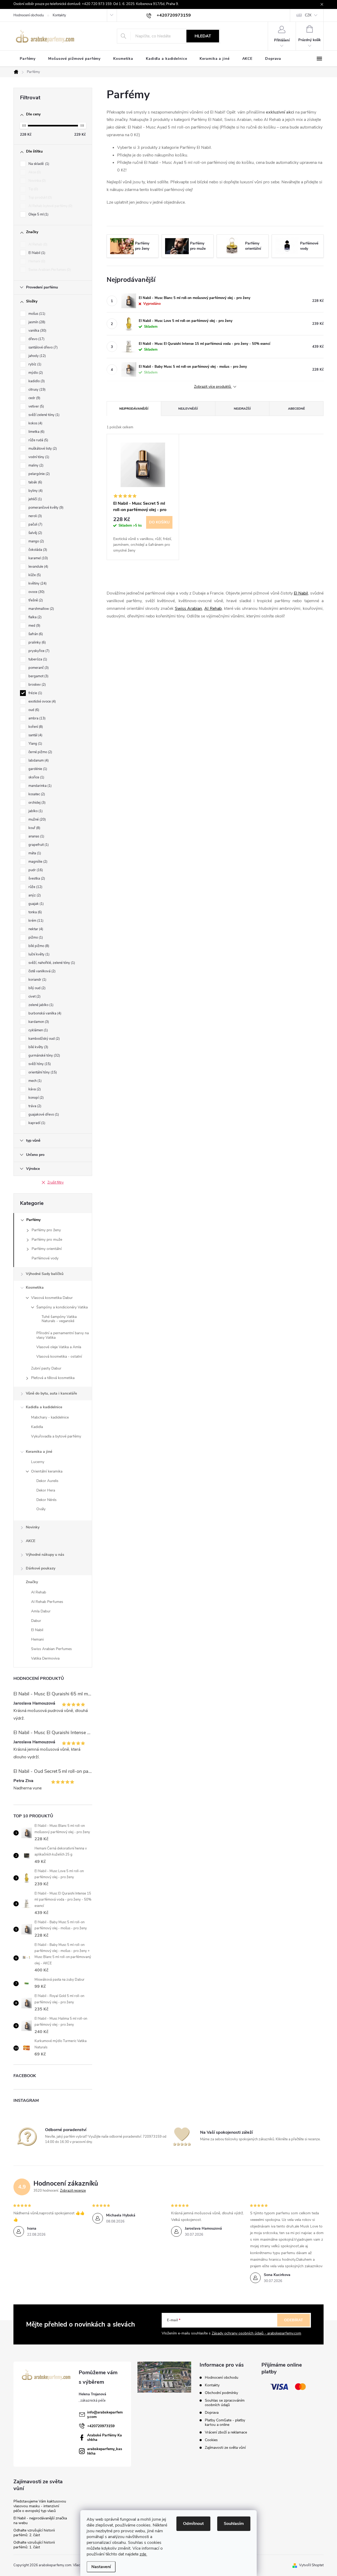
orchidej (36, 803)
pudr (35, 870)
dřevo (36, 339)
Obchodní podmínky (221, 2393)
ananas (36, 836)
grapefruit (38, 845)
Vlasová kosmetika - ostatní (59, 1356)
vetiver (36, 406)
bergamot (38, 676)
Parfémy (33, 1220)
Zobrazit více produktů (213, 387)
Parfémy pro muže (47, 1240)
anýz (34, 895)
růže (35, 887)
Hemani (36, 261)
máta (34, 853)
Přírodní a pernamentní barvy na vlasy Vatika (63, 1335)
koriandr (37, 980)
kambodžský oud (44, 1039)
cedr (34, 398)
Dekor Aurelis (47, 1481)
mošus (36, 314)
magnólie (37, 862)
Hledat (203, 36)
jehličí (35, 499)
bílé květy (38, 1047)
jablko (35, 811)
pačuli (35, 524)
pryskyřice (38, 651)
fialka (34, 617)
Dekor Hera (46, 1490)
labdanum (38, 760)
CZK (308, 15)
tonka (35, 912)
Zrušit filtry (56, 1182)
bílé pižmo (38, 946)
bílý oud (36, 988)
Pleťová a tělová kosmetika (53, 1378)
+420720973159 (101, 2426)
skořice (36, 777)
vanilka (37, 331)
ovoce (36, 592)
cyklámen (38, 1030)
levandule (38, 567)
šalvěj (35, 533)
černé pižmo (40, 752)
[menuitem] (28, 59)
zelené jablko (40, 1005)
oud (33, 710)
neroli (35, 516)
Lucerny (38, 1462)
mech (34, 1081)
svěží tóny (39, 1064)
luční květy (38, 954)
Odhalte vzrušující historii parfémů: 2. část (34, 2533)
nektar (35, 929)
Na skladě (38, 164)
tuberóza (37, 659)
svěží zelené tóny (43, 415)
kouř (34, 828)
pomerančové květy (45, 508)
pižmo (35, 938)
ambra (36, 718)
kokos (35, 423)
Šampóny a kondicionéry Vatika (62, 1307)
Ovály (41, 1509)
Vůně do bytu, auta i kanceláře (51, 1393)
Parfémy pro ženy (46, 1230)
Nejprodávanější (134, 409)
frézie (35, 693)
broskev (37, 685)
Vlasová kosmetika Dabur (52, 1298)
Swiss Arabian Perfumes (49, 270)
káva (34, 1089)
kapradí (36, 1123)
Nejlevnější (188, 409)
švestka (36, 879)
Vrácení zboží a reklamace (226, 2432)
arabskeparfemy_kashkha (105, 2451)
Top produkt (40, 198)
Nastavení (101, 2567)
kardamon (38, 1022)
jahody (37, 356)
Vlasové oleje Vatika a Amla (59, 1347)
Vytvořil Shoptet (311, 2565)
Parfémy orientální (47, 1249)
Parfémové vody (45, 1258)
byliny (35, 491)
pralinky (37, 642)
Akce (34, 172)
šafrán (35, 634)
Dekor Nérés (46, 1500)
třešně (35, 600)
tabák (35, 482)
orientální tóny (42, 1072)
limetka (36, 432)
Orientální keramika (47, 1471)
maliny (35, 465)
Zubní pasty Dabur (46, 1368)
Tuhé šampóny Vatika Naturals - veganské (59, 1319)
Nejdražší (242, 409)
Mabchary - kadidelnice (50, 1417)
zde (143, 2554)
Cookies (211, 2440)
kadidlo (36, 381)
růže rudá (38, 440)
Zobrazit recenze (73, 2191)
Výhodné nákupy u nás (45, 1555)
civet (34, 997)
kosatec (36, 794)
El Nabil (36, 253)
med (34, 626)
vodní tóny (38, 457)
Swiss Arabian (189, 609)
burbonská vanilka (44, 1013)
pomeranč (38, 668)
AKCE (31, 1541)
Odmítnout (193, 2524)
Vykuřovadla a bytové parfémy (56, 1436)
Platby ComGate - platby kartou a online (225, 2422)
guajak (36, 904)
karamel (38, 558)
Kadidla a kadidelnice (44, 1407)
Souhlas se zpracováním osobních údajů (225, 2403)
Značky (32, 1582)
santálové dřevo (43, 347)
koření (35, 727)
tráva (34, 1106)
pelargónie (39, 474)
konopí (36, 1098)
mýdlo (35, 373)
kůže (34, 575)
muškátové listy (42, 449)
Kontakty (59, 15)
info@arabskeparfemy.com (105, 2415)
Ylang (35, 744)
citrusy (36, 390)
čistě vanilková (41, 971)
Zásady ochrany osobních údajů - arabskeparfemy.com (256, 2333)
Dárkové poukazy (41, 1568)
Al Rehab (37, 244)
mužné (37, 820)
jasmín (36, 322)
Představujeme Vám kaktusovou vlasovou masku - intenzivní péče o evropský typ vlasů (40, 2506)
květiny (37, 583)
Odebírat (294, 2320)
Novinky (33, 1527)
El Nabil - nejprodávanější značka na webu (40, 2521)
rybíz (34, 364)
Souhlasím (234, 2524)
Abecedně (296, 409)
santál (35, 735)
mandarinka (39, 786)
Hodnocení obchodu (29, 15)
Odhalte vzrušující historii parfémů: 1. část (34, 2545)
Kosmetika (35, 1287)
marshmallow (41, 609)
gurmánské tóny (44, 1056)
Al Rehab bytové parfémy (50, 206)
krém (35, 921)
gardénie (37, 769)
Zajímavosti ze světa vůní (225, 2448)
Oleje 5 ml (38, 214)
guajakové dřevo (43, 1115)
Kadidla (37, 1427)
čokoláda (37, 550)
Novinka (37, 181)
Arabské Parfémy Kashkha (105, 2437)
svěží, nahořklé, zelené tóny (51, 963)
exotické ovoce (42, 701)
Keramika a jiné (39, 1452)
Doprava (212, 2413)
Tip (33, 189)
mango (36, 541)
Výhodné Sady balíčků (45, 1274)
